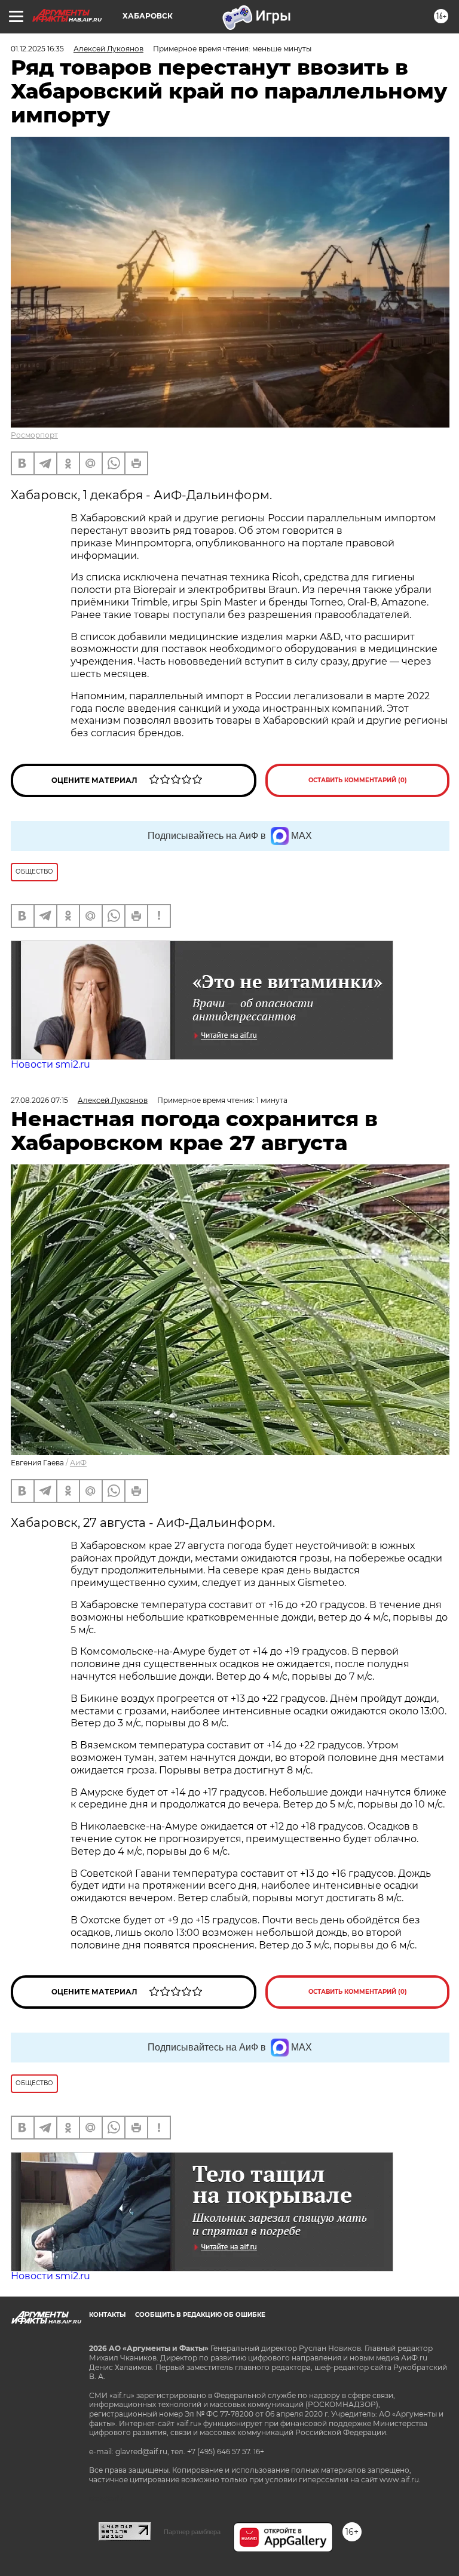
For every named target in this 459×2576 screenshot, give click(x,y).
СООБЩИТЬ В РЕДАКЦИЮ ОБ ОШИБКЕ (200, 2315)
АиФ (78, 1463)
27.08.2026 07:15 (39, 1100)
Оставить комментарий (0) (358, 780)
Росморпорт (34, 435)
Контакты (107, 2315)
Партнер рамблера (192, 2532)
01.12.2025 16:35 (37, 49)
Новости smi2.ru (51, 1064)
